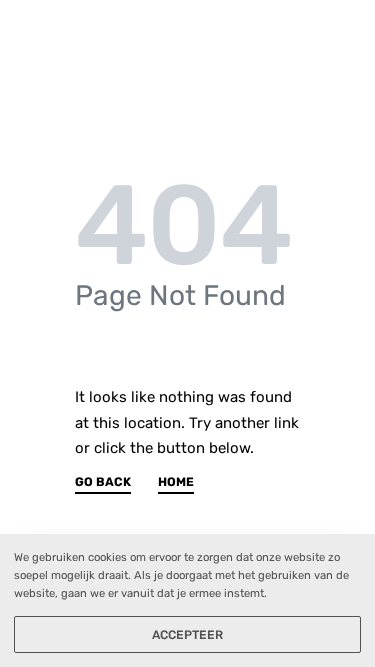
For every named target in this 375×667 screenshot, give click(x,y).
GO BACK (103, 482)
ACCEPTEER (187, 635)
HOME (176, 482)
